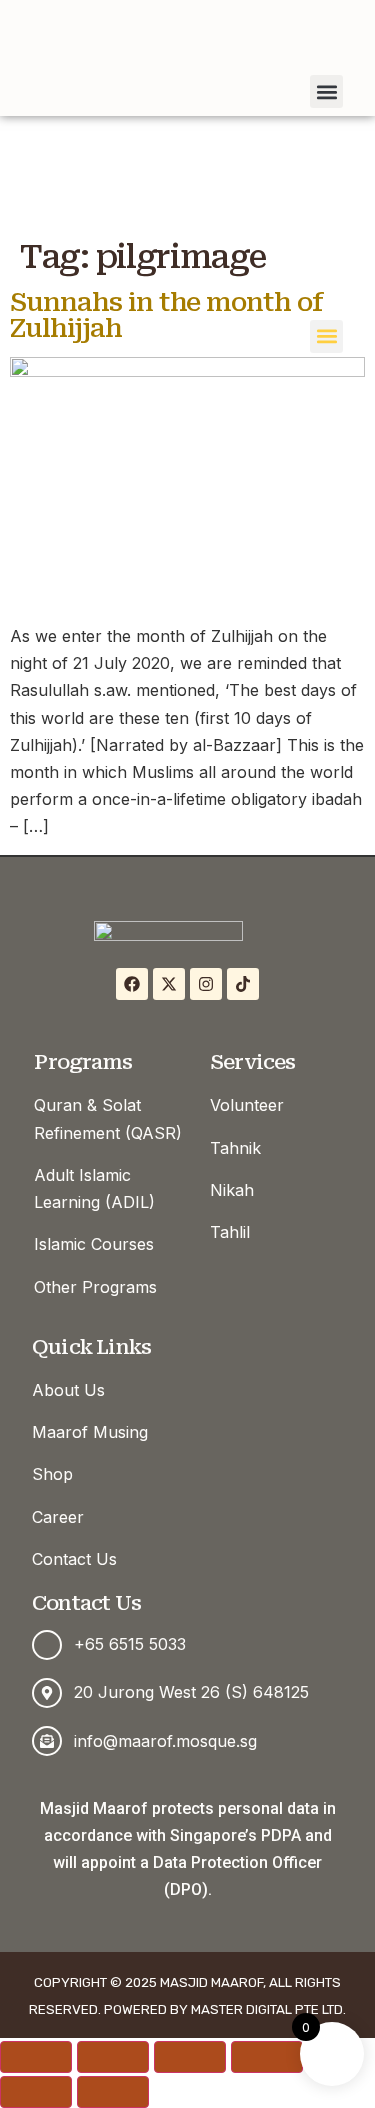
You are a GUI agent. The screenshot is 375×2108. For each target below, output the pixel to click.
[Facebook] (132, 984)
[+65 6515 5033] (47, 1645)
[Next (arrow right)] (113, 2092)
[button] (326, 336)
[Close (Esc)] (267, 2057)
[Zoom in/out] (36, 2057)
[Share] (190, 2057)
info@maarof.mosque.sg (165, 1741)
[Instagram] (206, 984)
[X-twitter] (169, 984)
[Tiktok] (243, 984)
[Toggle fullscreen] (113, 2057)
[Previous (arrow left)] (36, 2092)
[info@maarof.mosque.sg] (47, 1741)
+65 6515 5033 (130, 1644)
